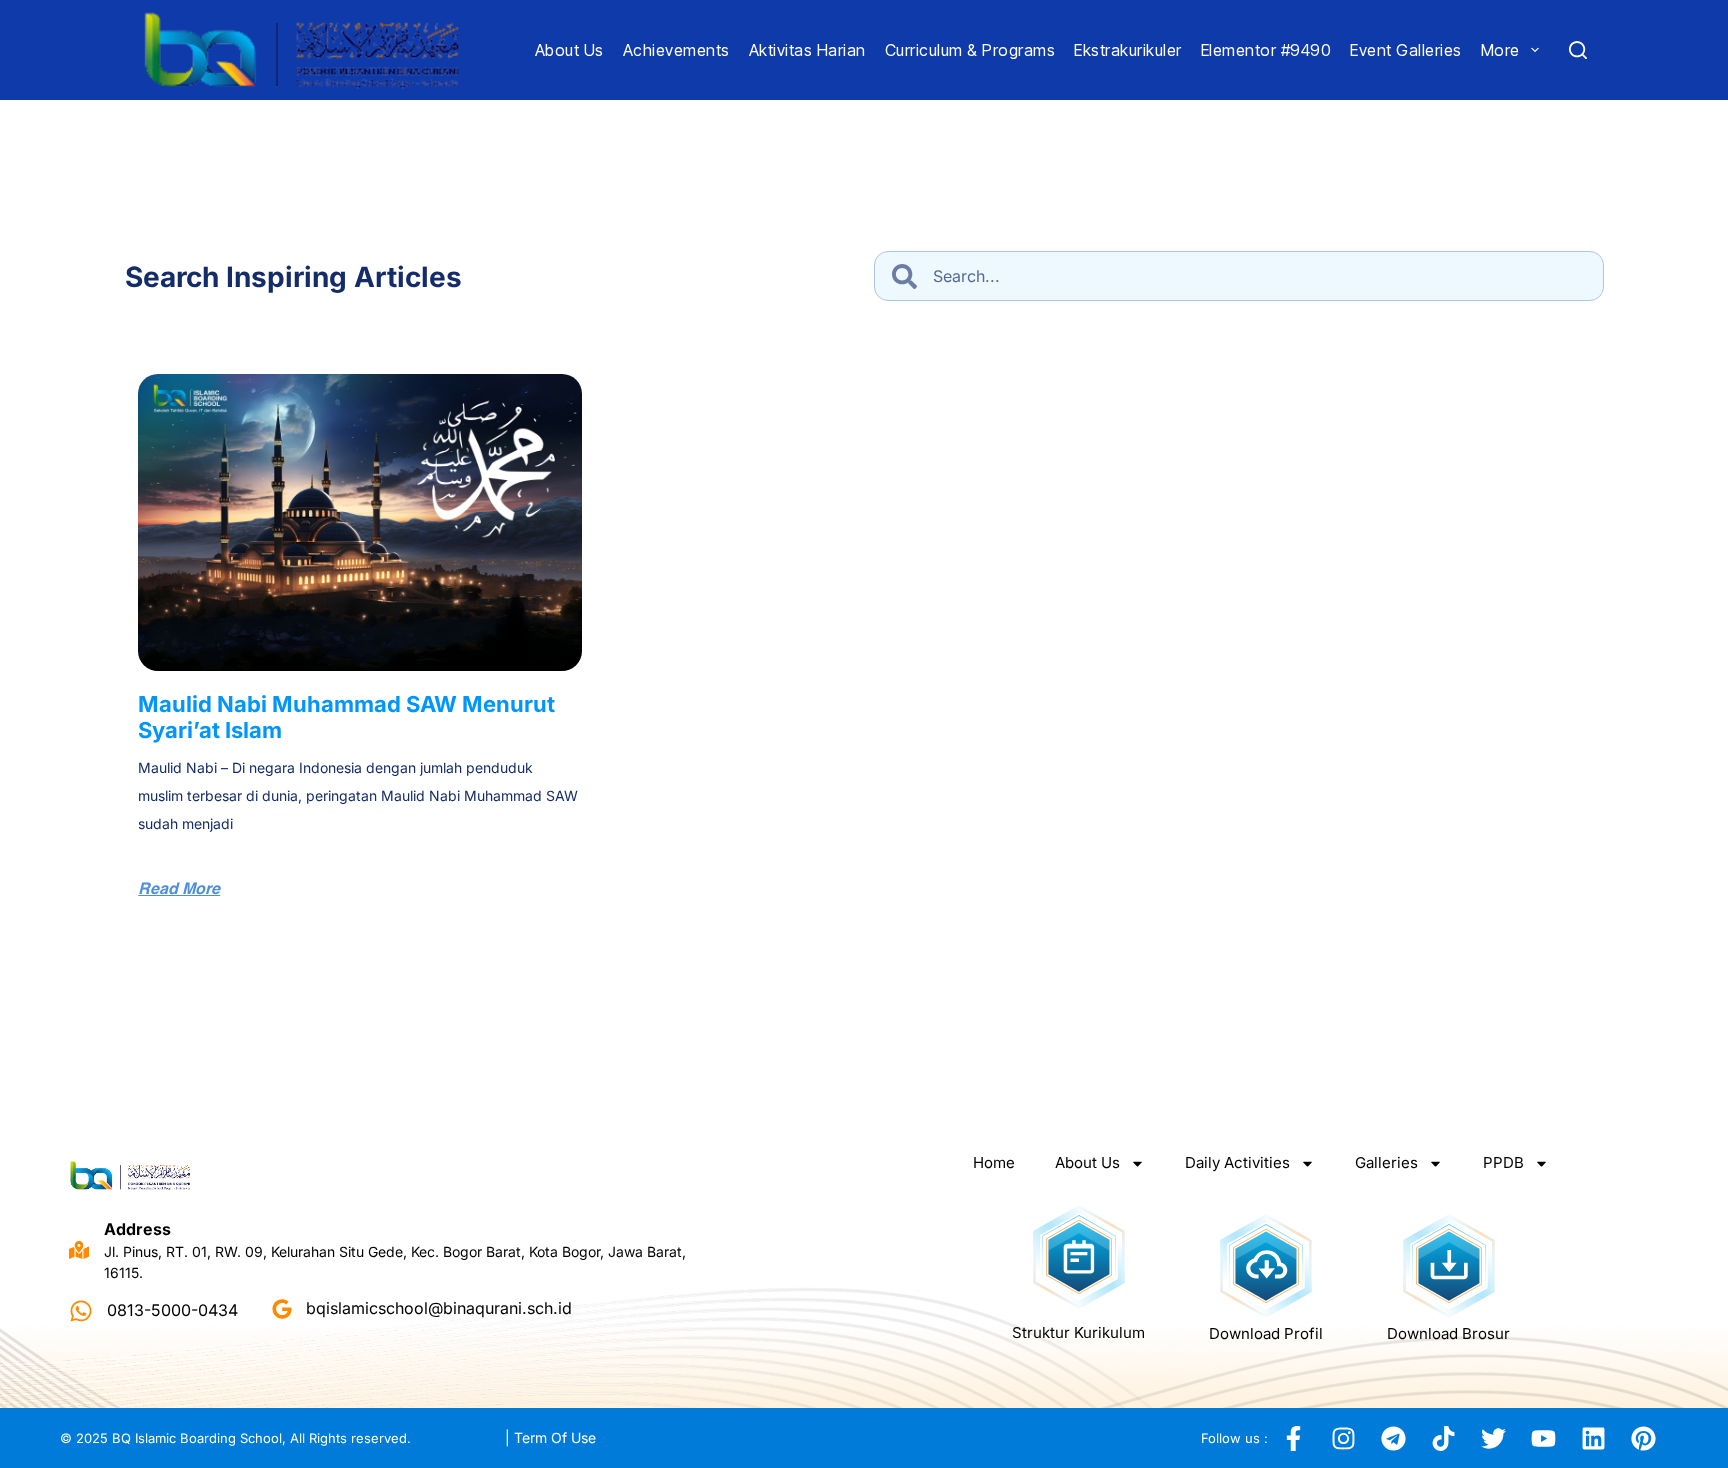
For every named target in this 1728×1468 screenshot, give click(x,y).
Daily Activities (1237, 1162)
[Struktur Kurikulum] (1079, 1257)
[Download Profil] (1266, 1266)
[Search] (1578, 50)
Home (994, 1162)
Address (137, 1229)
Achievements (676, 50)
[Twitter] (1493, 1438)
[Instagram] (1343, 1438)
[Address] (79, 1250)
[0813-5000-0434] (81, 1311)
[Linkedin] (1593, 1438)
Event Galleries (1406, 50)
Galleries (1386, 1162)
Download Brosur (1448, 1333)
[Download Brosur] (1449, 1266)
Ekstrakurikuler (1128, 50)
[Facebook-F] (1293, 1438)
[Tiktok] (1443, 1438)
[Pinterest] (1643, 1438)
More (1500, 50)
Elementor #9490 (1266, 50)
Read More (179, 890)
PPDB (1503, 1162)
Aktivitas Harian (807, 50)
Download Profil (1266, 1333)
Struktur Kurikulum (1078, 1332)
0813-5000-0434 (172, 1311)
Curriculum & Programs (970, 50)
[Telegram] (1393, 1438)
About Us (569, 50)
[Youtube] (1543, 1438)
